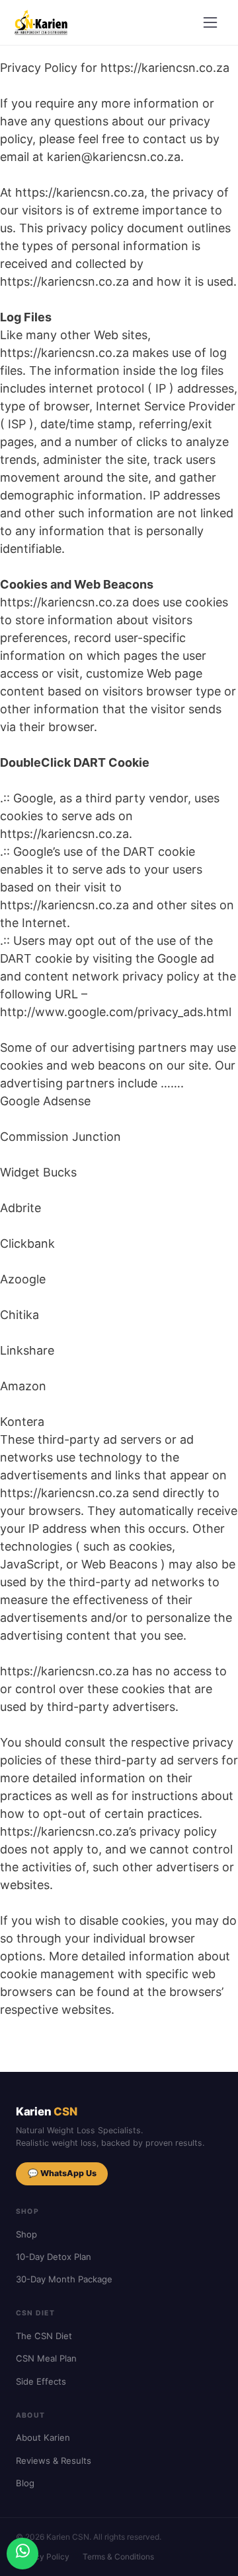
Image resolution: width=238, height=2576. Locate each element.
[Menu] (210, 22)
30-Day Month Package (64, 2279)
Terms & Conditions (118, 2557)
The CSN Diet (44, 2336)
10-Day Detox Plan (54, 2257)
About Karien (43, 2437)
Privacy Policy (43, 2557)
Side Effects (41, 2381)
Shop (26, 2234)
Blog (25, 2483)
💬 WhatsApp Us (62, 2173)
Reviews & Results (54, 2461)
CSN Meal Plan (46, 2358)
